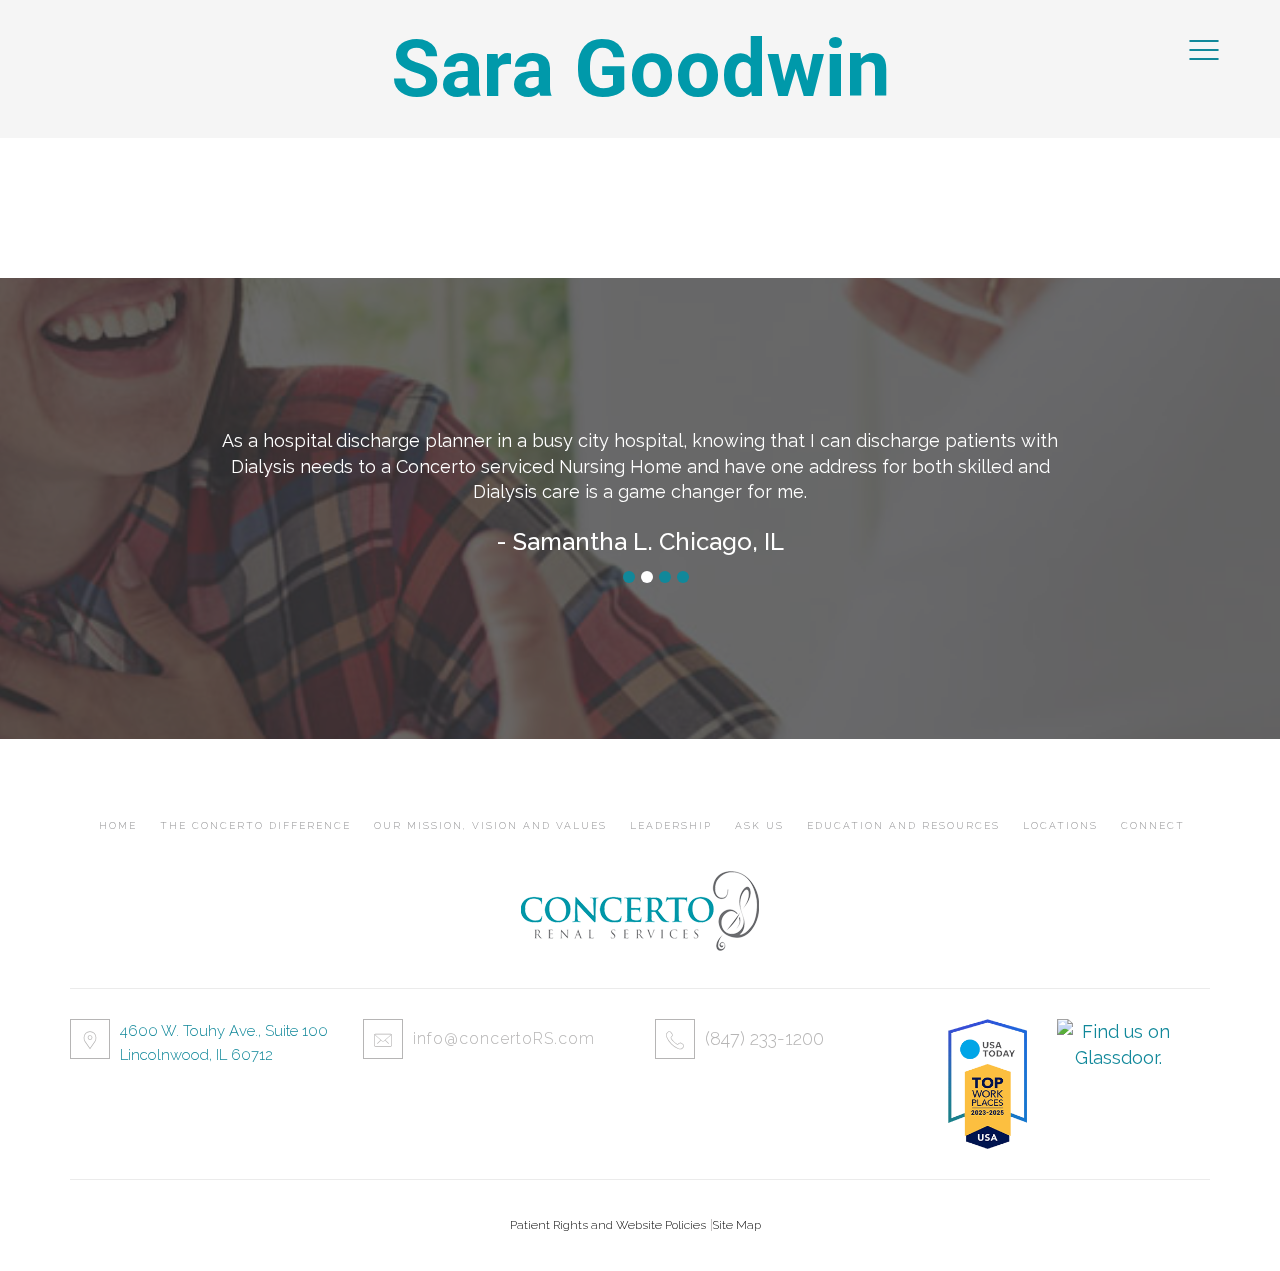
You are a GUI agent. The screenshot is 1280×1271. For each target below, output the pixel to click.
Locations (1060, 825)
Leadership (671, 825)
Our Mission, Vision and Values (490, 825)
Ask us (759, 825)
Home (118, 825)
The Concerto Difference (255, 825)
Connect (1153, 825)
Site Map (736, 1225)
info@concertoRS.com (504, 1038)
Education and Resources (903, 825)
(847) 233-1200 (764, 1038)
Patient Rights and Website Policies (608, 1225)
